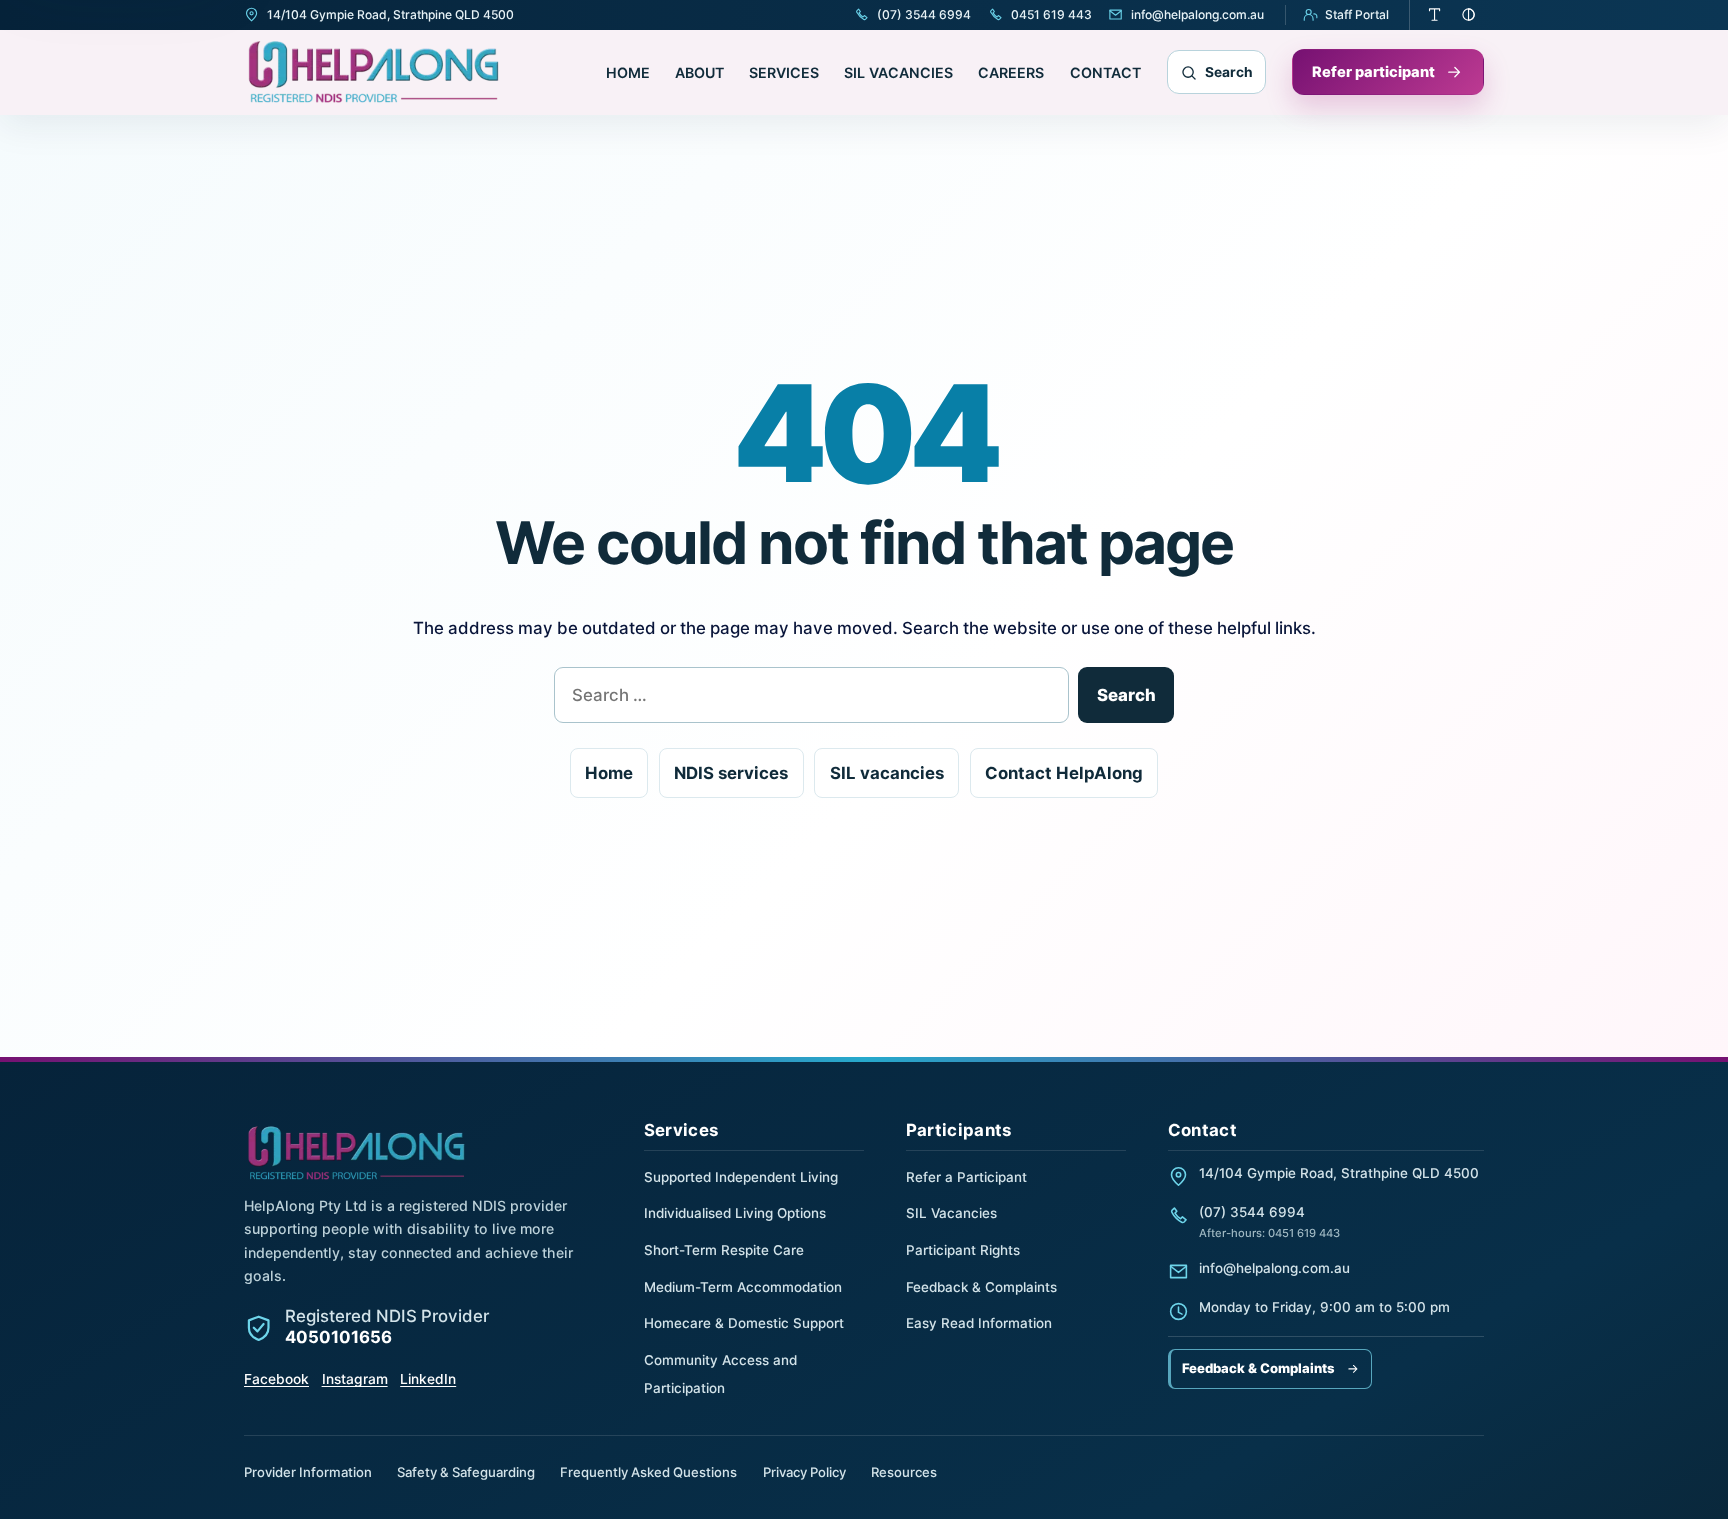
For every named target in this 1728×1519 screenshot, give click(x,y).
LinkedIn (428, 1378)
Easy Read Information (979, 1323)
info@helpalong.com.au (1274, 1268)
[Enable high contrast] (1469, 15)
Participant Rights (963, 1250)
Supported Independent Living (741, 1177)
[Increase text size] (1435, 15)
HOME (628, 72)
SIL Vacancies (951, 1213)
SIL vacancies (887, 773)
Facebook (276, 1378)
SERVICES (784, 72)
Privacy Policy (804, 1472)
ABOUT (699, 72)
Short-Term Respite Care (724, 1250)
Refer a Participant (966, 1177)
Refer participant (1373, 72)
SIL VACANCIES (898, 72)
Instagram (355, 1378)
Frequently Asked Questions (648, 1472)
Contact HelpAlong (1064, 773)
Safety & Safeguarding (466, 1472)
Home (609, 773)
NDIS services (731, 773)
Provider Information (308, 1472)
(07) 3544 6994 (1252, 1212)
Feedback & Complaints (981, 1287)
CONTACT (1105, 72)
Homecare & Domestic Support (744, 1323)
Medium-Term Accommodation (743, 1287)
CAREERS (1011, 72)
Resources (904, 1472)
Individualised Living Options (735, 1213)
